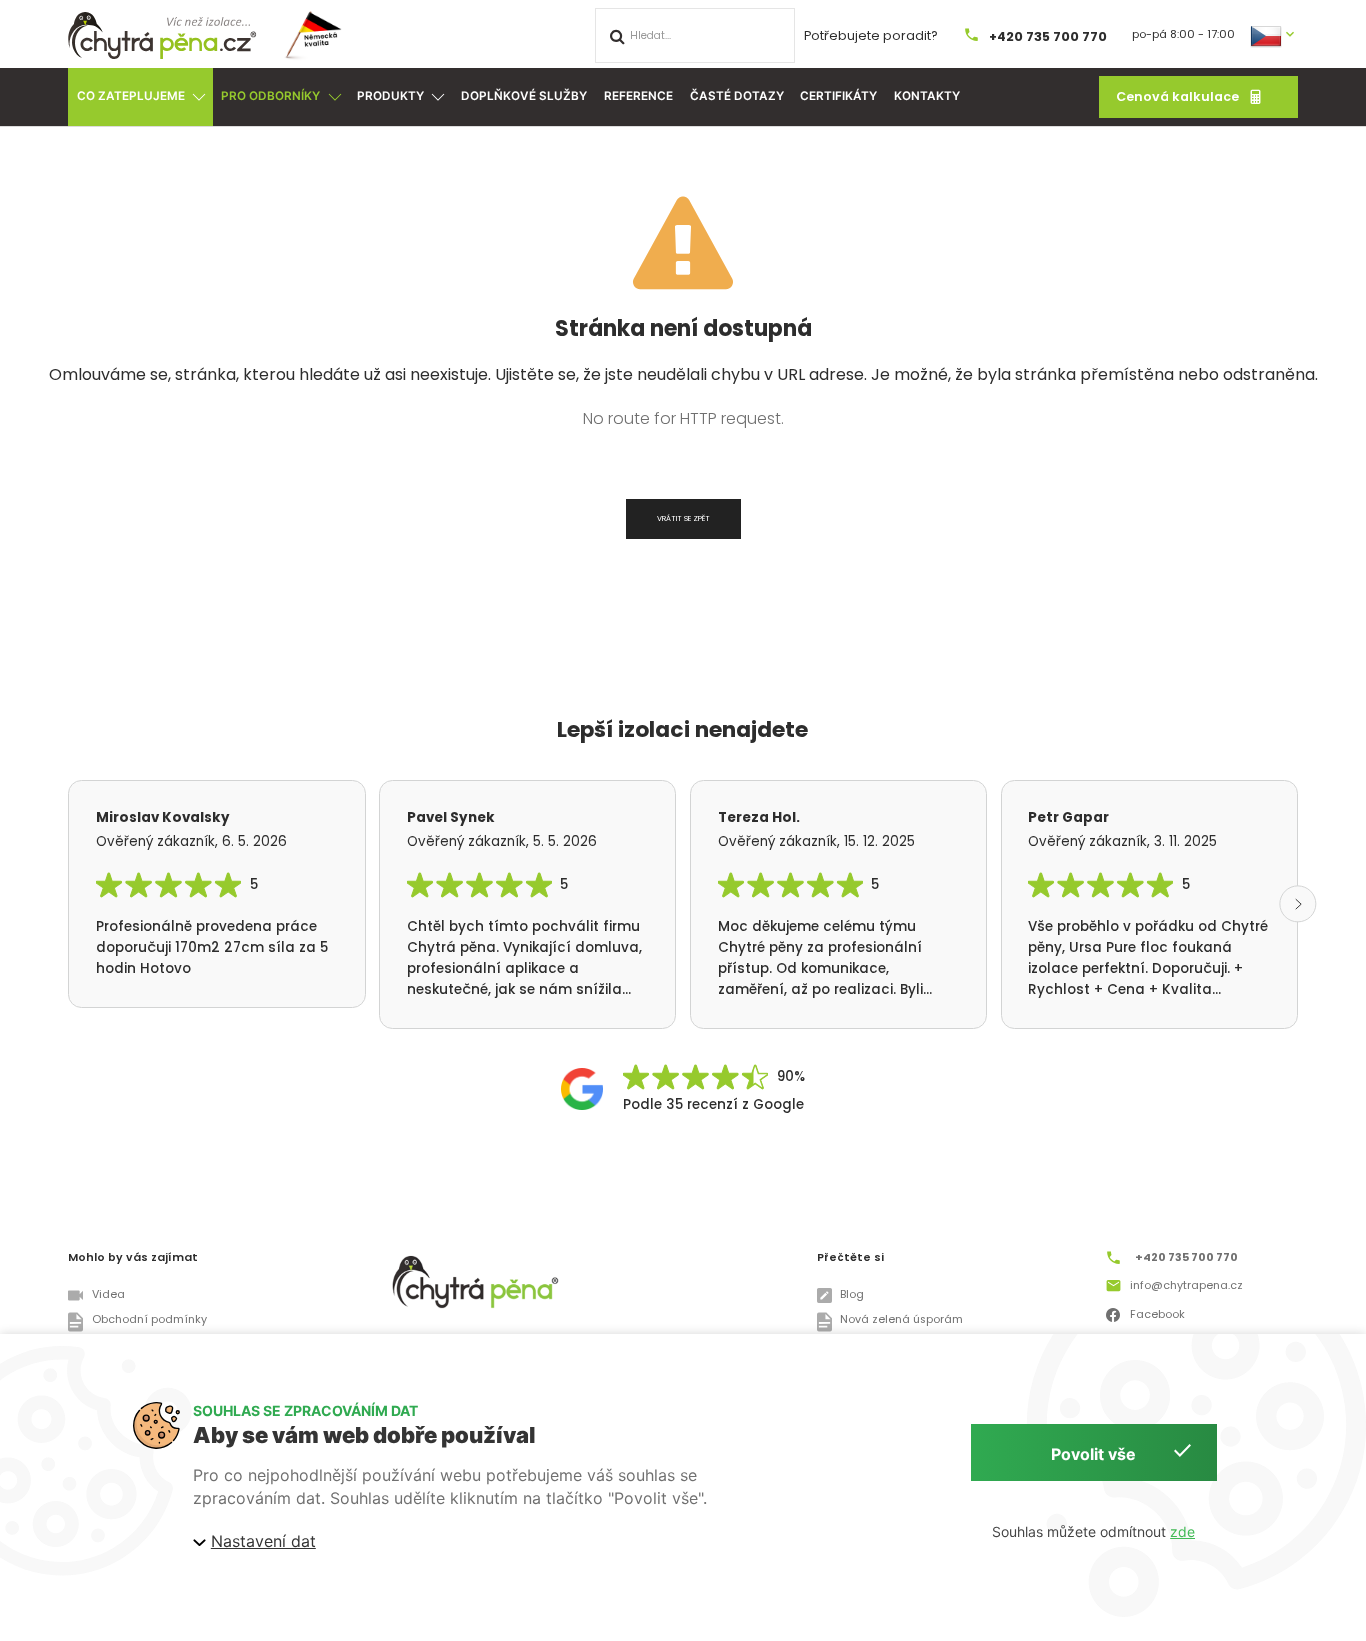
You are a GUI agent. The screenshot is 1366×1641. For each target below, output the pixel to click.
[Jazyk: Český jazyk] (1274, 34)
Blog (852, 1294)
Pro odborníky (270, 96)
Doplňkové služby (524, 96)
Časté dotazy (737, 96)
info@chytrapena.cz (1186, 1285)
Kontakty (927, 96)
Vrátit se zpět (683, 518)
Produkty (390, 96)
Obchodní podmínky (149, 1319)
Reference (638, 96)
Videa (108, 1294)
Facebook (1157, 1313)
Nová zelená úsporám (901, 1319)
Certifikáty (838, 96)
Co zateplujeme (131, 96)
